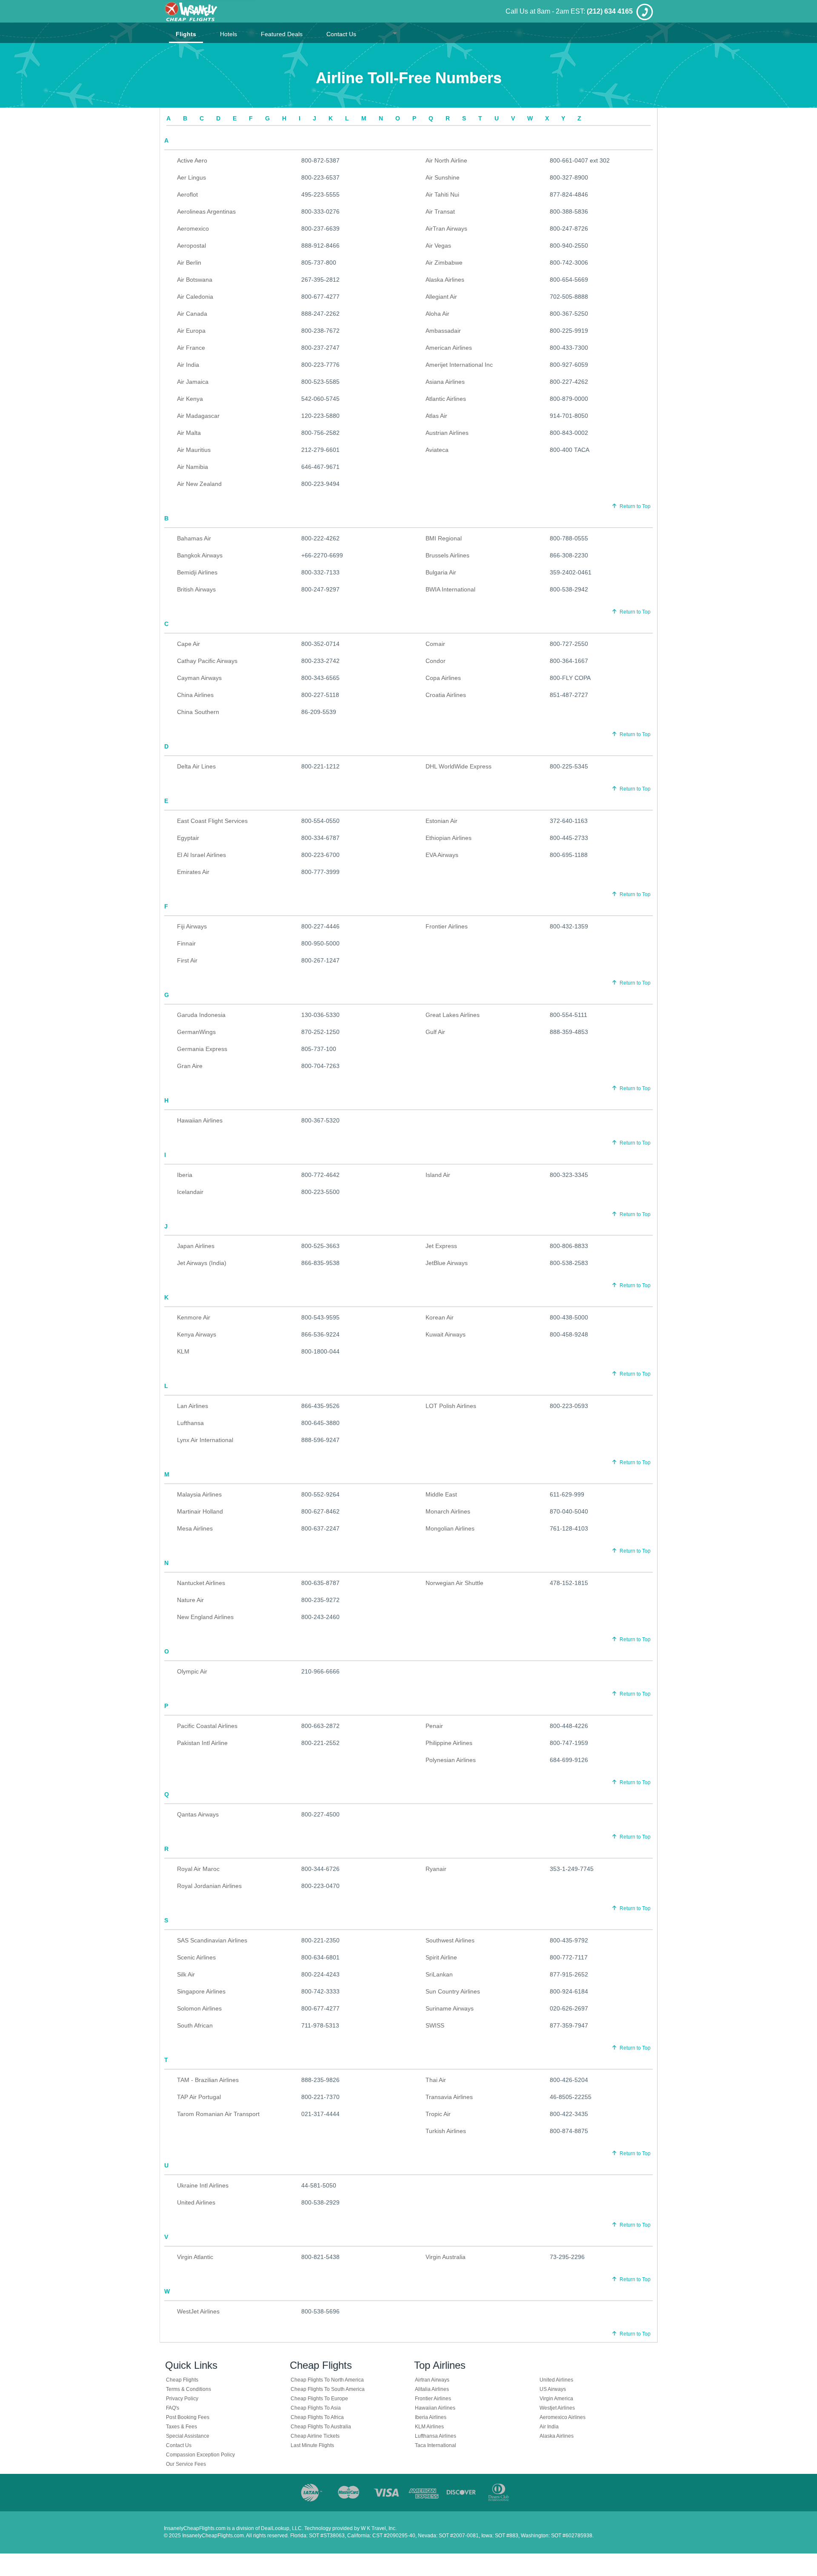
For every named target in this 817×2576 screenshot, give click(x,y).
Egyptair (188, 838)
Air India (188, 365)
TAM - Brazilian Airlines (208, 2080)
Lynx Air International (205, 1440)
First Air (187, 960)
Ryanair (436, 1869)
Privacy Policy (182, 2399)
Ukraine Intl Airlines (203, 2185)
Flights (186, 34)
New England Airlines (205, 1617)
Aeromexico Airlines (563, 2417)
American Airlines (449, 348)
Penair (434, 1726)
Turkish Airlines (446, 2131)
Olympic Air (192, 1671)
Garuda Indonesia (201, 1015)
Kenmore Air (194, 1317)
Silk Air (186, 1974)
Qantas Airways (198, 1814)
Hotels (229, 34)
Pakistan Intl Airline (202, 1743)
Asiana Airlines (445, 382)
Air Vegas (438, 246)
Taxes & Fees (181, 2427)
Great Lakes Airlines (453, 1015)
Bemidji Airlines (197, 572)
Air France (191, 348)
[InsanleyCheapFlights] (210, 11)
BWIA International (450, 589)
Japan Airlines (196, 1246)
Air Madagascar (198, 416)
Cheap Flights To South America (328, 2389)
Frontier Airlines (447, 926)
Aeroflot (187, 194)
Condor (436, 661)
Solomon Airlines (199, 2008)
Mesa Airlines (195, 1528)
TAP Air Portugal (199, 2097)
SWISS (435, 2025)
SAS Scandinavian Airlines (212, 1940)
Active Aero (192, 160)
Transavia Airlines (449, 2097)
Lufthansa (190, 1423)
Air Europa (191, 331)
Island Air (438, 1175)
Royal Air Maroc (198, 1869)
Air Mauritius (194, 450)
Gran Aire (190, 1066)
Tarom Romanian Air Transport (218, 2114)
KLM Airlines (429, 2427)
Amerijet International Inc (459, 365)
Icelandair (190, 1192)
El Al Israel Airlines (201, 855)
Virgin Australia (446, 2257)
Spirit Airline (441, 1957)
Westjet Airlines (557, 2408)
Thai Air (436, 2080)
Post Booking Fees (188, 2417)
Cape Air (189, 644)
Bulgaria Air (441, 572)
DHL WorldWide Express (458, 766)
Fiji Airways (192, 926)
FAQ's (173, 2408)
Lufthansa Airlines (436, 2436)
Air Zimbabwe (444, 263)
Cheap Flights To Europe (319, 2399)
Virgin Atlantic (195, 2257)
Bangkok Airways (200, 555)
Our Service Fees (186, 2464)
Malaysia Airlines (199, 1494)
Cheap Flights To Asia (316, 2408)
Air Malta (189, 433)
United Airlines (196, 2202)
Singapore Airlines (201, 1991)
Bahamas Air (194, 538)
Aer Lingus (191, 177)
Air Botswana (195, 280)
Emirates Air (193, 872)
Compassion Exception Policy (200, 2455)
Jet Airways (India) (202, 1263)
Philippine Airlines (449, 1743)
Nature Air (190, 1600)
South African (195, 2025)
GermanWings (196, 1032)
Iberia (185, 1175)
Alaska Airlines (445, 280)
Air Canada (192, 314)
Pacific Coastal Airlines (207, 1726)
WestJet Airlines (198, 2311)
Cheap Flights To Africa (317, 2417)
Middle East (441, 1494)
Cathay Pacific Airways (207, 661)
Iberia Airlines (431, 2417)
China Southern (198, 712)
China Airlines (195, 695)
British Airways (196, 589)
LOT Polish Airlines (451, 1406)
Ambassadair (443, 331)
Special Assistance (188, 2436)
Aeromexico (193, 228)
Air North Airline (446, 160)
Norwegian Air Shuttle (454, 1583)
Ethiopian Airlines (448, 838)
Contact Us (341, 34)
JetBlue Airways (447, 1263)
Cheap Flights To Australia (321, 2427)
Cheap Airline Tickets (315, 2436)
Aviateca (437, 450)
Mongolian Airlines (450, 1528)
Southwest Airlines (450, 1940)
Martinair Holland (200, 1511)
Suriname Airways (450, 2008)
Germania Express (202, 1049)
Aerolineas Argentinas (206, 211)
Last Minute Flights (312, 2445)
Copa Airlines (443, 678)
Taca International (436, 2445)
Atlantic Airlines (446, 399)
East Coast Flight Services (212, 821)
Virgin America (556, 2399)
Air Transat (440, 211)
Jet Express (441, 1246)
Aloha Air (437, 314)
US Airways (553, 2389)
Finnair (186, 943)
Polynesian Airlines (451, 1760)
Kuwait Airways (446, 1334)
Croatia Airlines (446, 695)
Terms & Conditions (189, 2389)
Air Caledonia (195, 297)
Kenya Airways (197, 1334)
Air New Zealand (199, 484)
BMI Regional (444, 538)
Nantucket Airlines (201, 1583)
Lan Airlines (193, 1406)
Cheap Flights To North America (327, 2380)
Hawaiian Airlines (200, 1120)
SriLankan (439, 1974)
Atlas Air (436, 416)
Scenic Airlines (196, 1957)
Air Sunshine (443, 177)
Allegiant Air (441, 297)
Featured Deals (282, 34)
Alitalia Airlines (432, 2389)
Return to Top (634, 506)
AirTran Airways (446, 228)
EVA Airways (442, 855)
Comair (435, 644)
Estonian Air (441, 821)
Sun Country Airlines (453, 1991)
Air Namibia (193, 467)
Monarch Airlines (448, 1511)
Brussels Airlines (447, 555)
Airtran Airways (432, 2380)
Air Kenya (190, 399)
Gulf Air (435, 1032)
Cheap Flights (182, 2380)
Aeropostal (191, 246)
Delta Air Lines (196, 766)
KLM (183, 1351)
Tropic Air (438, 2114)
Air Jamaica (193, 382)
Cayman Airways (199, 678)
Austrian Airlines (447, 433)
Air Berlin (189, 263)
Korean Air (440, 1317)
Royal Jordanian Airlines (209, 1886)
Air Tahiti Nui (442, 194)
